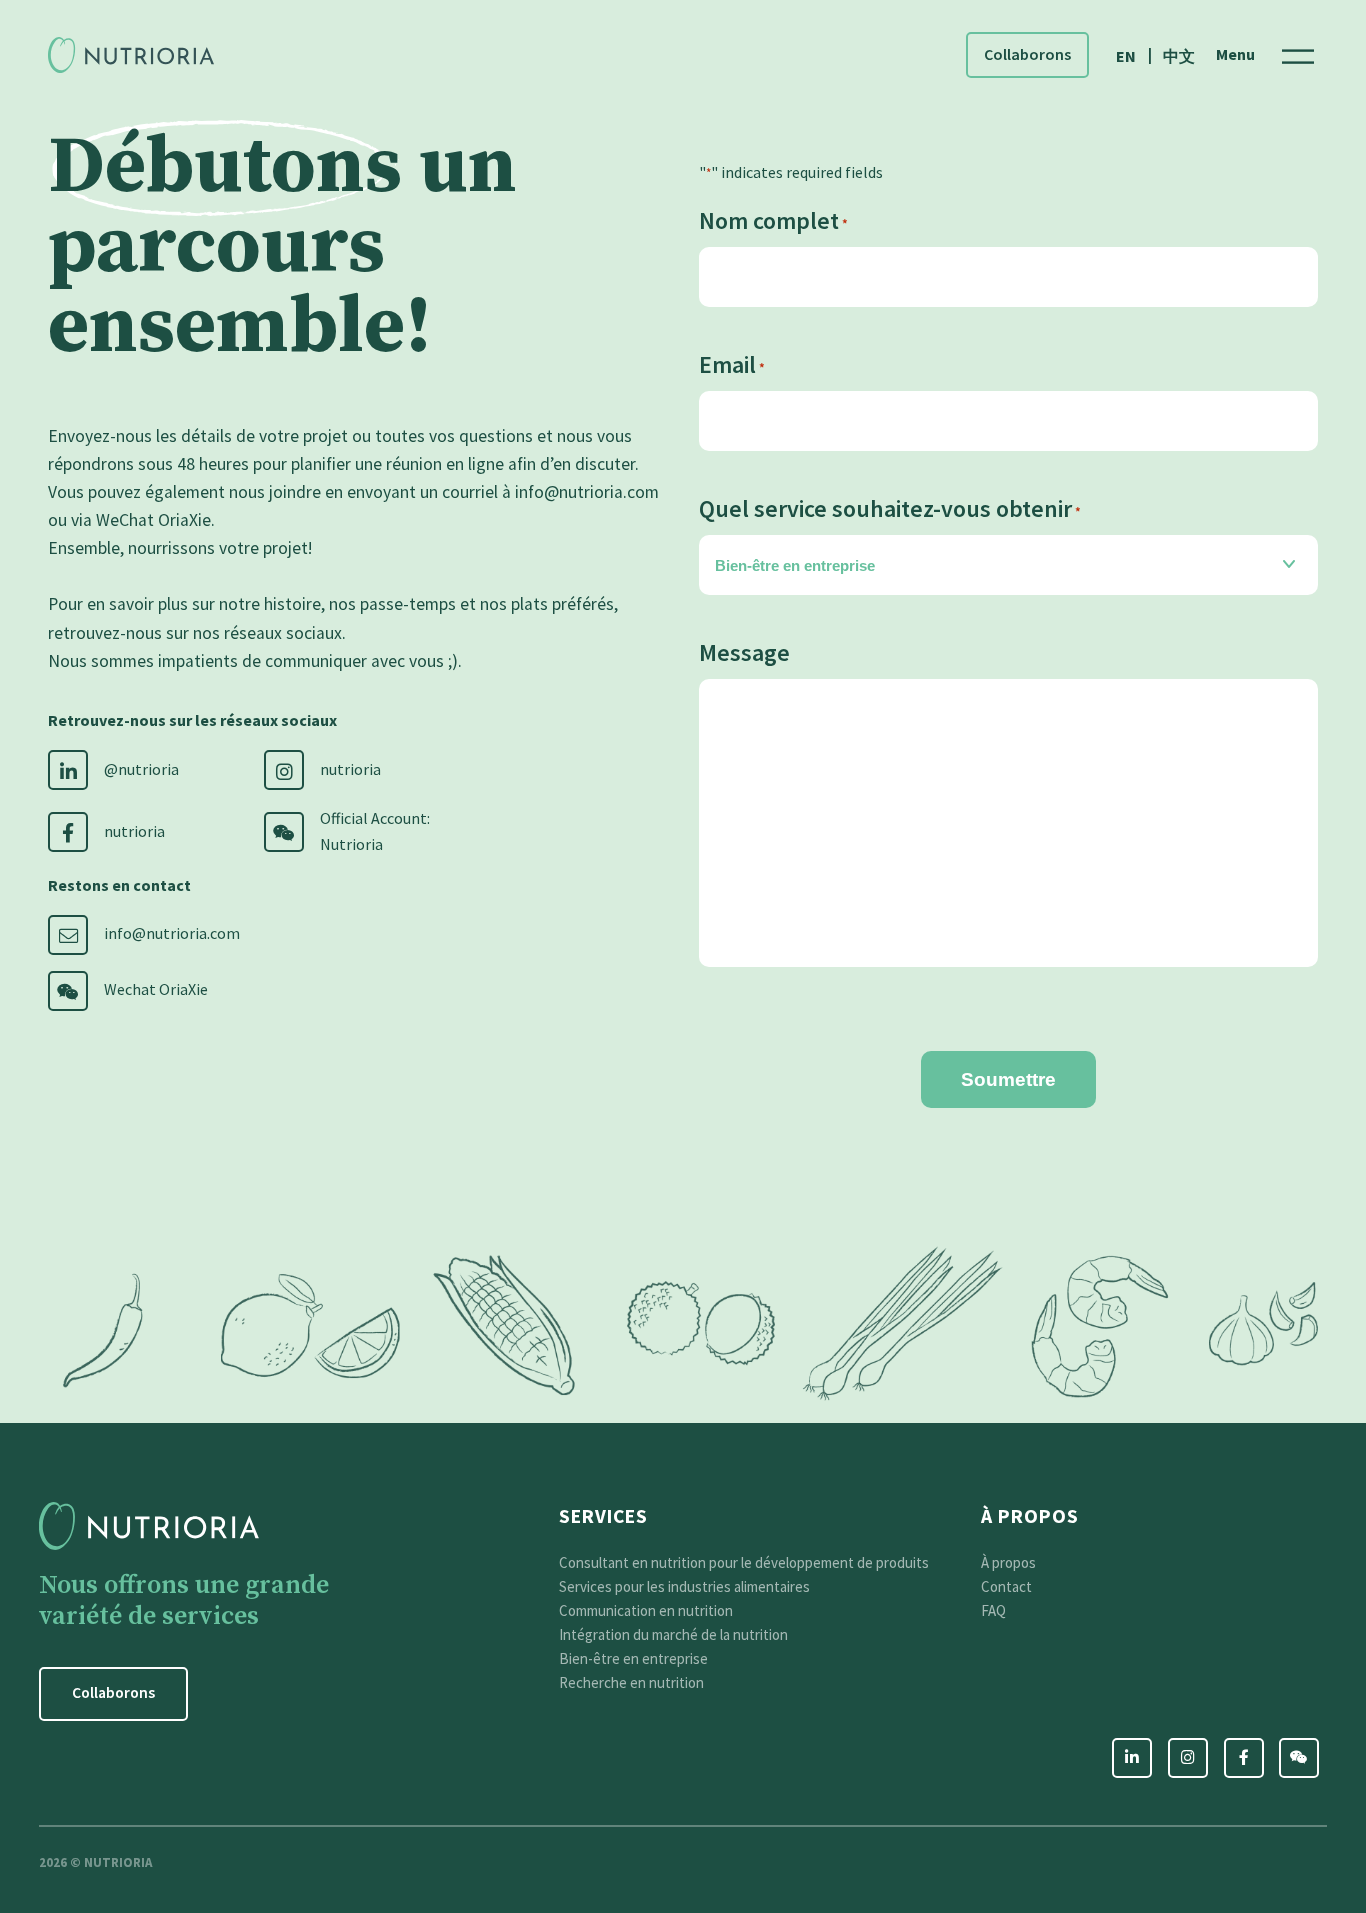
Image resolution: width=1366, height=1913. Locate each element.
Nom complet (773, 220)
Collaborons (1027, 54)
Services (603, 1516)
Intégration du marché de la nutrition (673, 1634)
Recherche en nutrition (631, 1682)
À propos (1030, 1516)
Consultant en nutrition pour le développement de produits (744, 1562)
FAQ (993, 1610)
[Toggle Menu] (1298, 54)
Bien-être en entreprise (633, 1658)
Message (744, 652)
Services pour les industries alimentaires (684, 1586)
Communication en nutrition (646, 1610)
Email (732, 364)
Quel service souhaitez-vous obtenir (890, 508)
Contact (1006, 1586)
